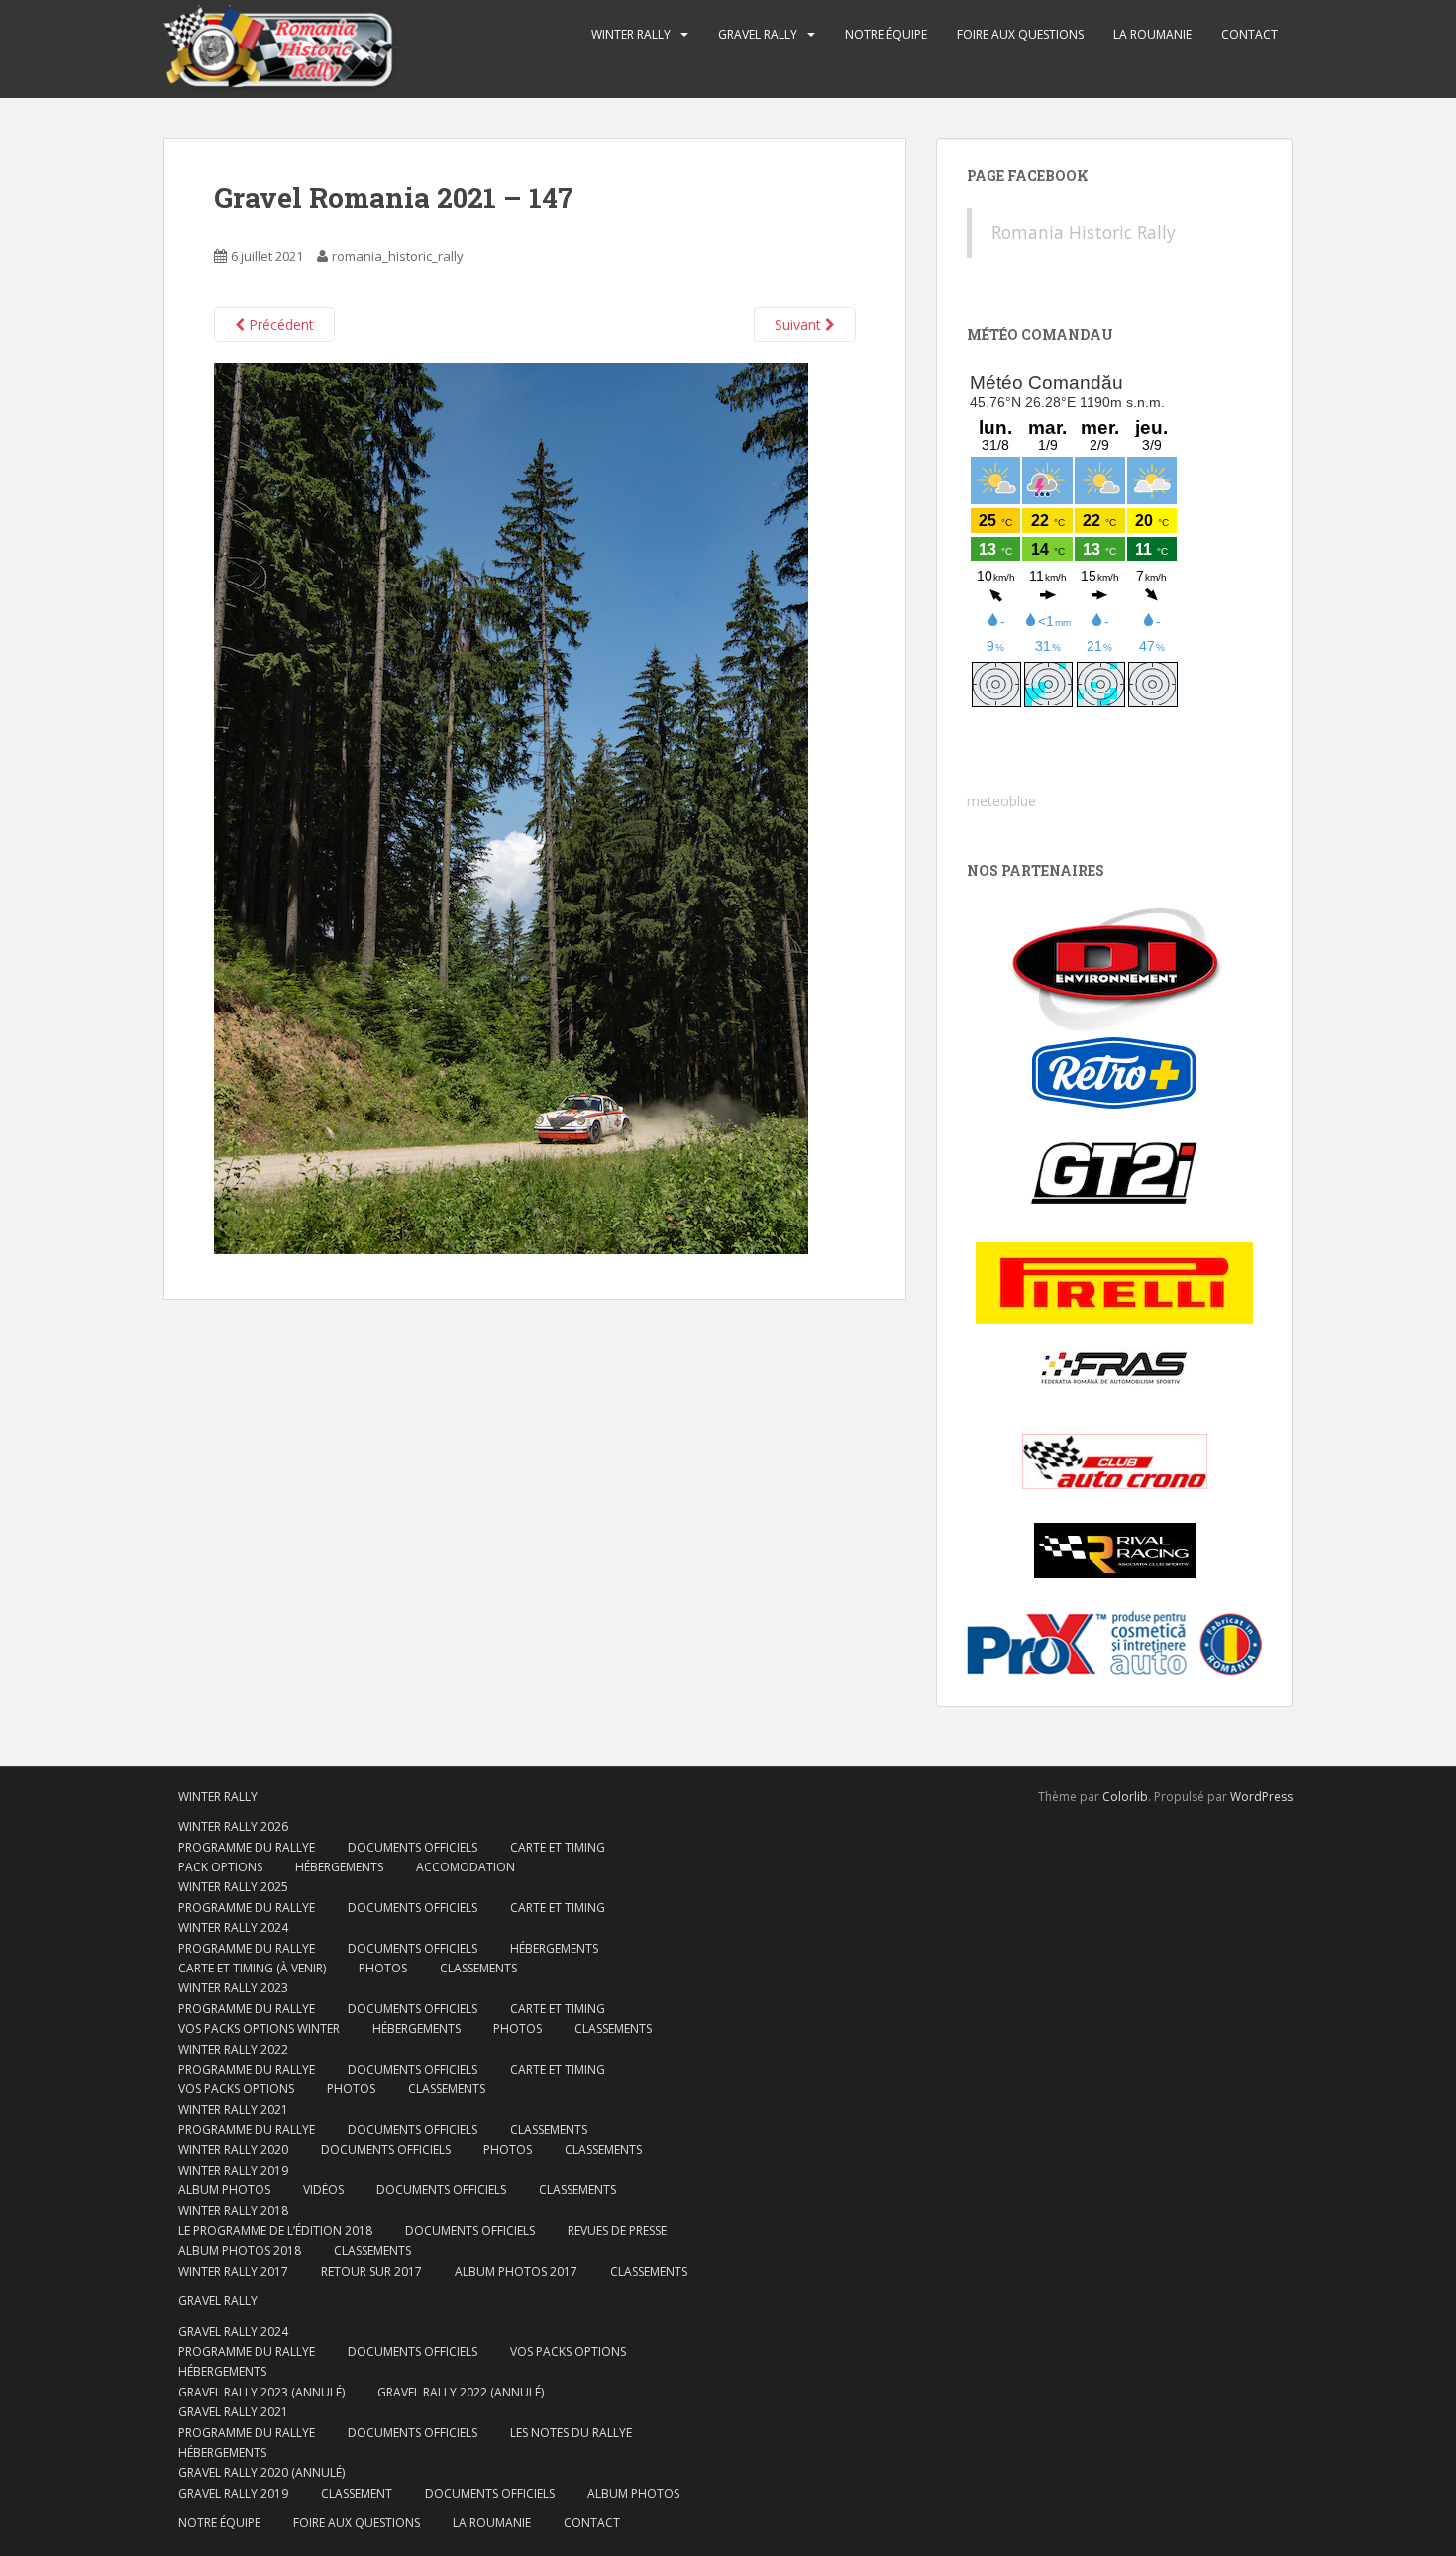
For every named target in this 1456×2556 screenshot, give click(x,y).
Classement (357, 2493)
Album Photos (224, 2190)
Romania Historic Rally (1084, 232)
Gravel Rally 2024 (233, 2332)
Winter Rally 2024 (233, 1927)
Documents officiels (413, 1847)
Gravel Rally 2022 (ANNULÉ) (461, 2392)
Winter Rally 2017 (233, 2271)
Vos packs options (236, 2089)
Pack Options (220, 1867)
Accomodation (466, 1867)
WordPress (1261, 1797)
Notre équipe (886, 34)
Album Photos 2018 (240, 2250)
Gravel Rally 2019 (233, 2493)
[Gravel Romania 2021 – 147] (511, 807)
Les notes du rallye (571, 2433)
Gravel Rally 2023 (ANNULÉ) (261, 2392)
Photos (383, 1968)
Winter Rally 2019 (233, 2170)
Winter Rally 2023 (233, 1988)
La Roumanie (1152, 34)
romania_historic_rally (398, 256)
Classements (478, 1968)
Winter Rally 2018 (233, 2211)
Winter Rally (631, 34)
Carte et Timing (558, 1847)
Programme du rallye (247, 1847)
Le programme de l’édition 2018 (275, 2231)
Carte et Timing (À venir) (252, 1968)
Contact (1249, 34)
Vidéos (323, 2190)
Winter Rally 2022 (233, 2049)
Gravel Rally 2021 (233, 2412)
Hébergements (339, 1867)
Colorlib (1125, 1797)
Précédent (279, 324)
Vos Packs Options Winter (259, 2028)
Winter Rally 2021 (233, 2110)
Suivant (800, 324)
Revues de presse (617, 2231)
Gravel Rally (758, 34)
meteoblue (1001, 801)
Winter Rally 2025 (233, 1887)
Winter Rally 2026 (233, 1826)
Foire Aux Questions (1020, 34)
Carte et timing (558, 2069)
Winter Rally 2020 (233, 2149)
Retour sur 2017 (371, 2271)
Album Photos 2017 (516, 2271)
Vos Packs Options (568, 2351)
